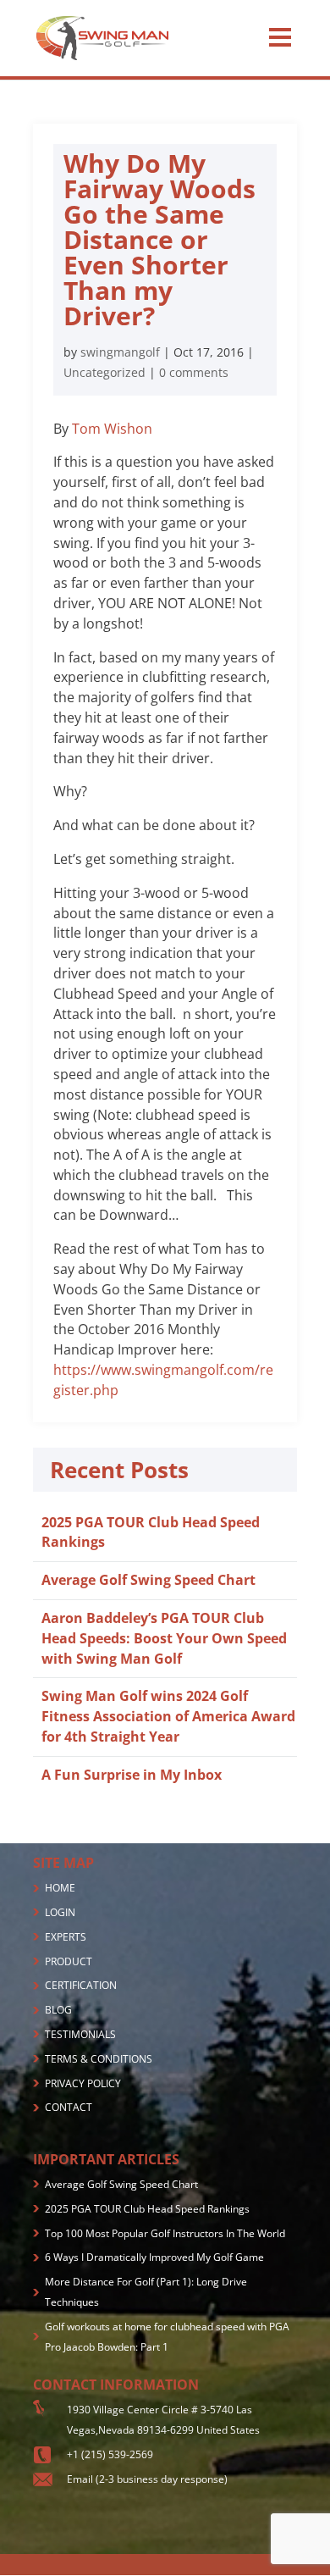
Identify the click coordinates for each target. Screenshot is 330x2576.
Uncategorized (104, 372)
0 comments (194, 372)
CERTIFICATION (81, 1985)
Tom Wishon (112, 429)
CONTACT (69, 2107)
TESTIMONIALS (80, 2034)
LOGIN (60, 1912)
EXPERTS (66, 1937)
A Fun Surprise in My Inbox (132, 1775)
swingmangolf (120, 352)
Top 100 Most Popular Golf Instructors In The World (165, 2233)
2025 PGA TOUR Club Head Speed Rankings (147, 2209)
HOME (60, 1888)
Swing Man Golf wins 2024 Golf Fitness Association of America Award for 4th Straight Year (168, 1716)
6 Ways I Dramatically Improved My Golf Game (154, 2257)
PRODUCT (69, 1961)
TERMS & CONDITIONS (99, 2059)
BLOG (58, 2010)
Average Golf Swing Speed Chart (148, 1580)
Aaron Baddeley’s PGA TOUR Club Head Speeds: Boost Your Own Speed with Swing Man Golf (164, 1638)
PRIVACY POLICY (83, 2083)
